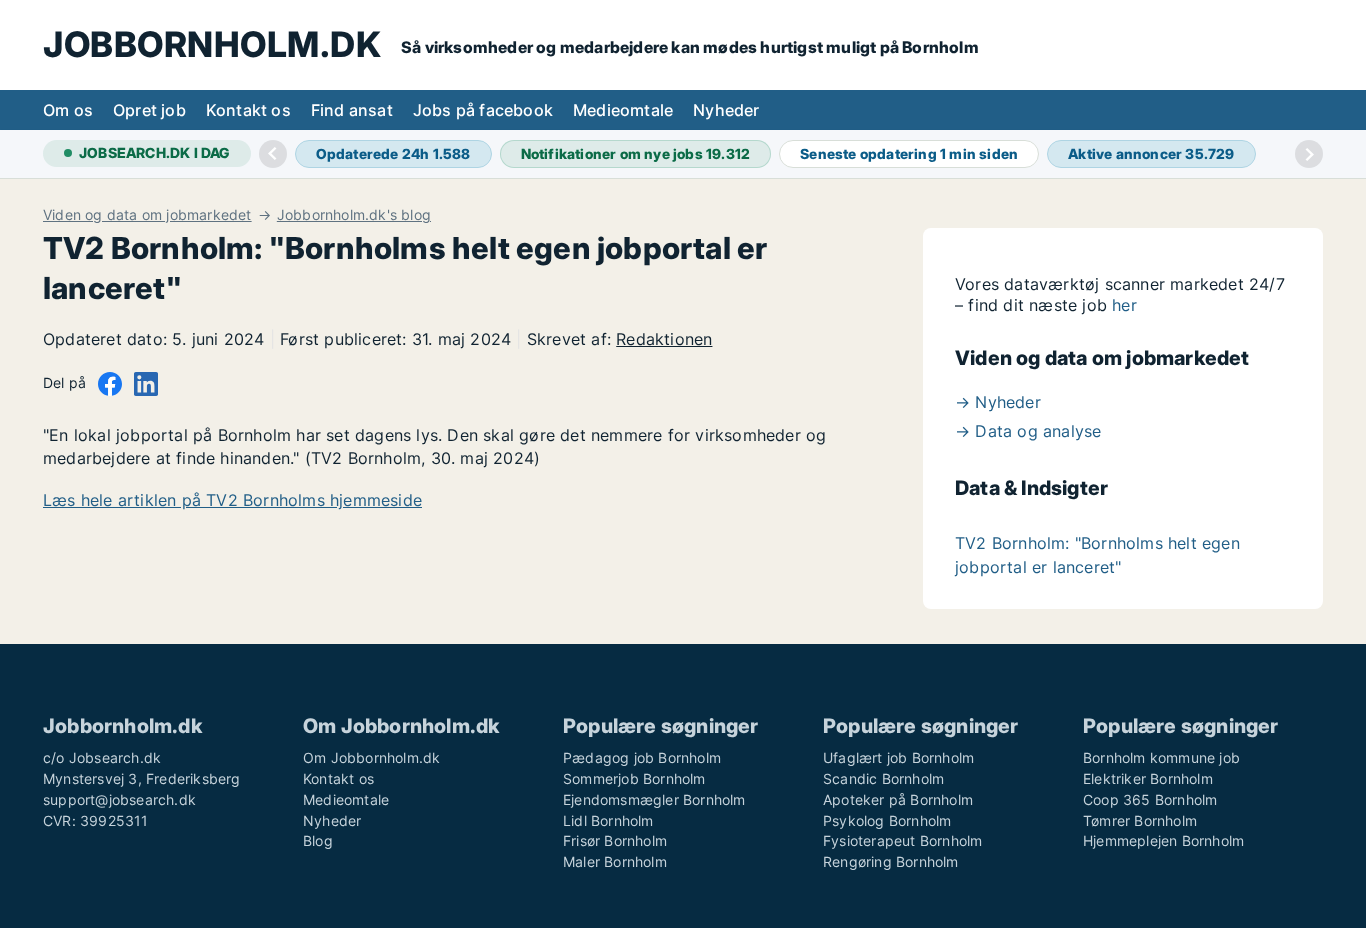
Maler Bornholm (615, 861)
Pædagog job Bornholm (642, 757)
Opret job (149, 110)
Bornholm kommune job (1161, 757)
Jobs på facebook (483, 110)
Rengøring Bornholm (891, 861)
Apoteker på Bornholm (898, 799)
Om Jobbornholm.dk (371, 757)
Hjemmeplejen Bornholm (1163, 840)
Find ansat (352, 110)
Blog (318, 840)
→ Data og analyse (1028, 431)
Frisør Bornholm (615, 840)
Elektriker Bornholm (1148, 778)
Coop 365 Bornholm (1150, 799)
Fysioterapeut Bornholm (902, 840)
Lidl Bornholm (608, 820)
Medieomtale (623, 110)
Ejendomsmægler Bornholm (654, 799)
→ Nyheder (998, 402)
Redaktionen (664, 339)
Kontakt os (248, 110)
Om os (68, 110)
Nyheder (726, 110)
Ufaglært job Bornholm (898, 757)
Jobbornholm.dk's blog (354, 215)
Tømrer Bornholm (1140, 820)
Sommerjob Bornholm (634, 778)
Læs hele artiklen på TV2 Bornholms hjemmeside (232, 500)
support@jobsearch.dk (119, 799)
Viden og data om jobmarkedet (147, 215)
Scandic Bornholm (883, 778)
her (1124, 305)
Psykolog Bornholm (887, 820)
